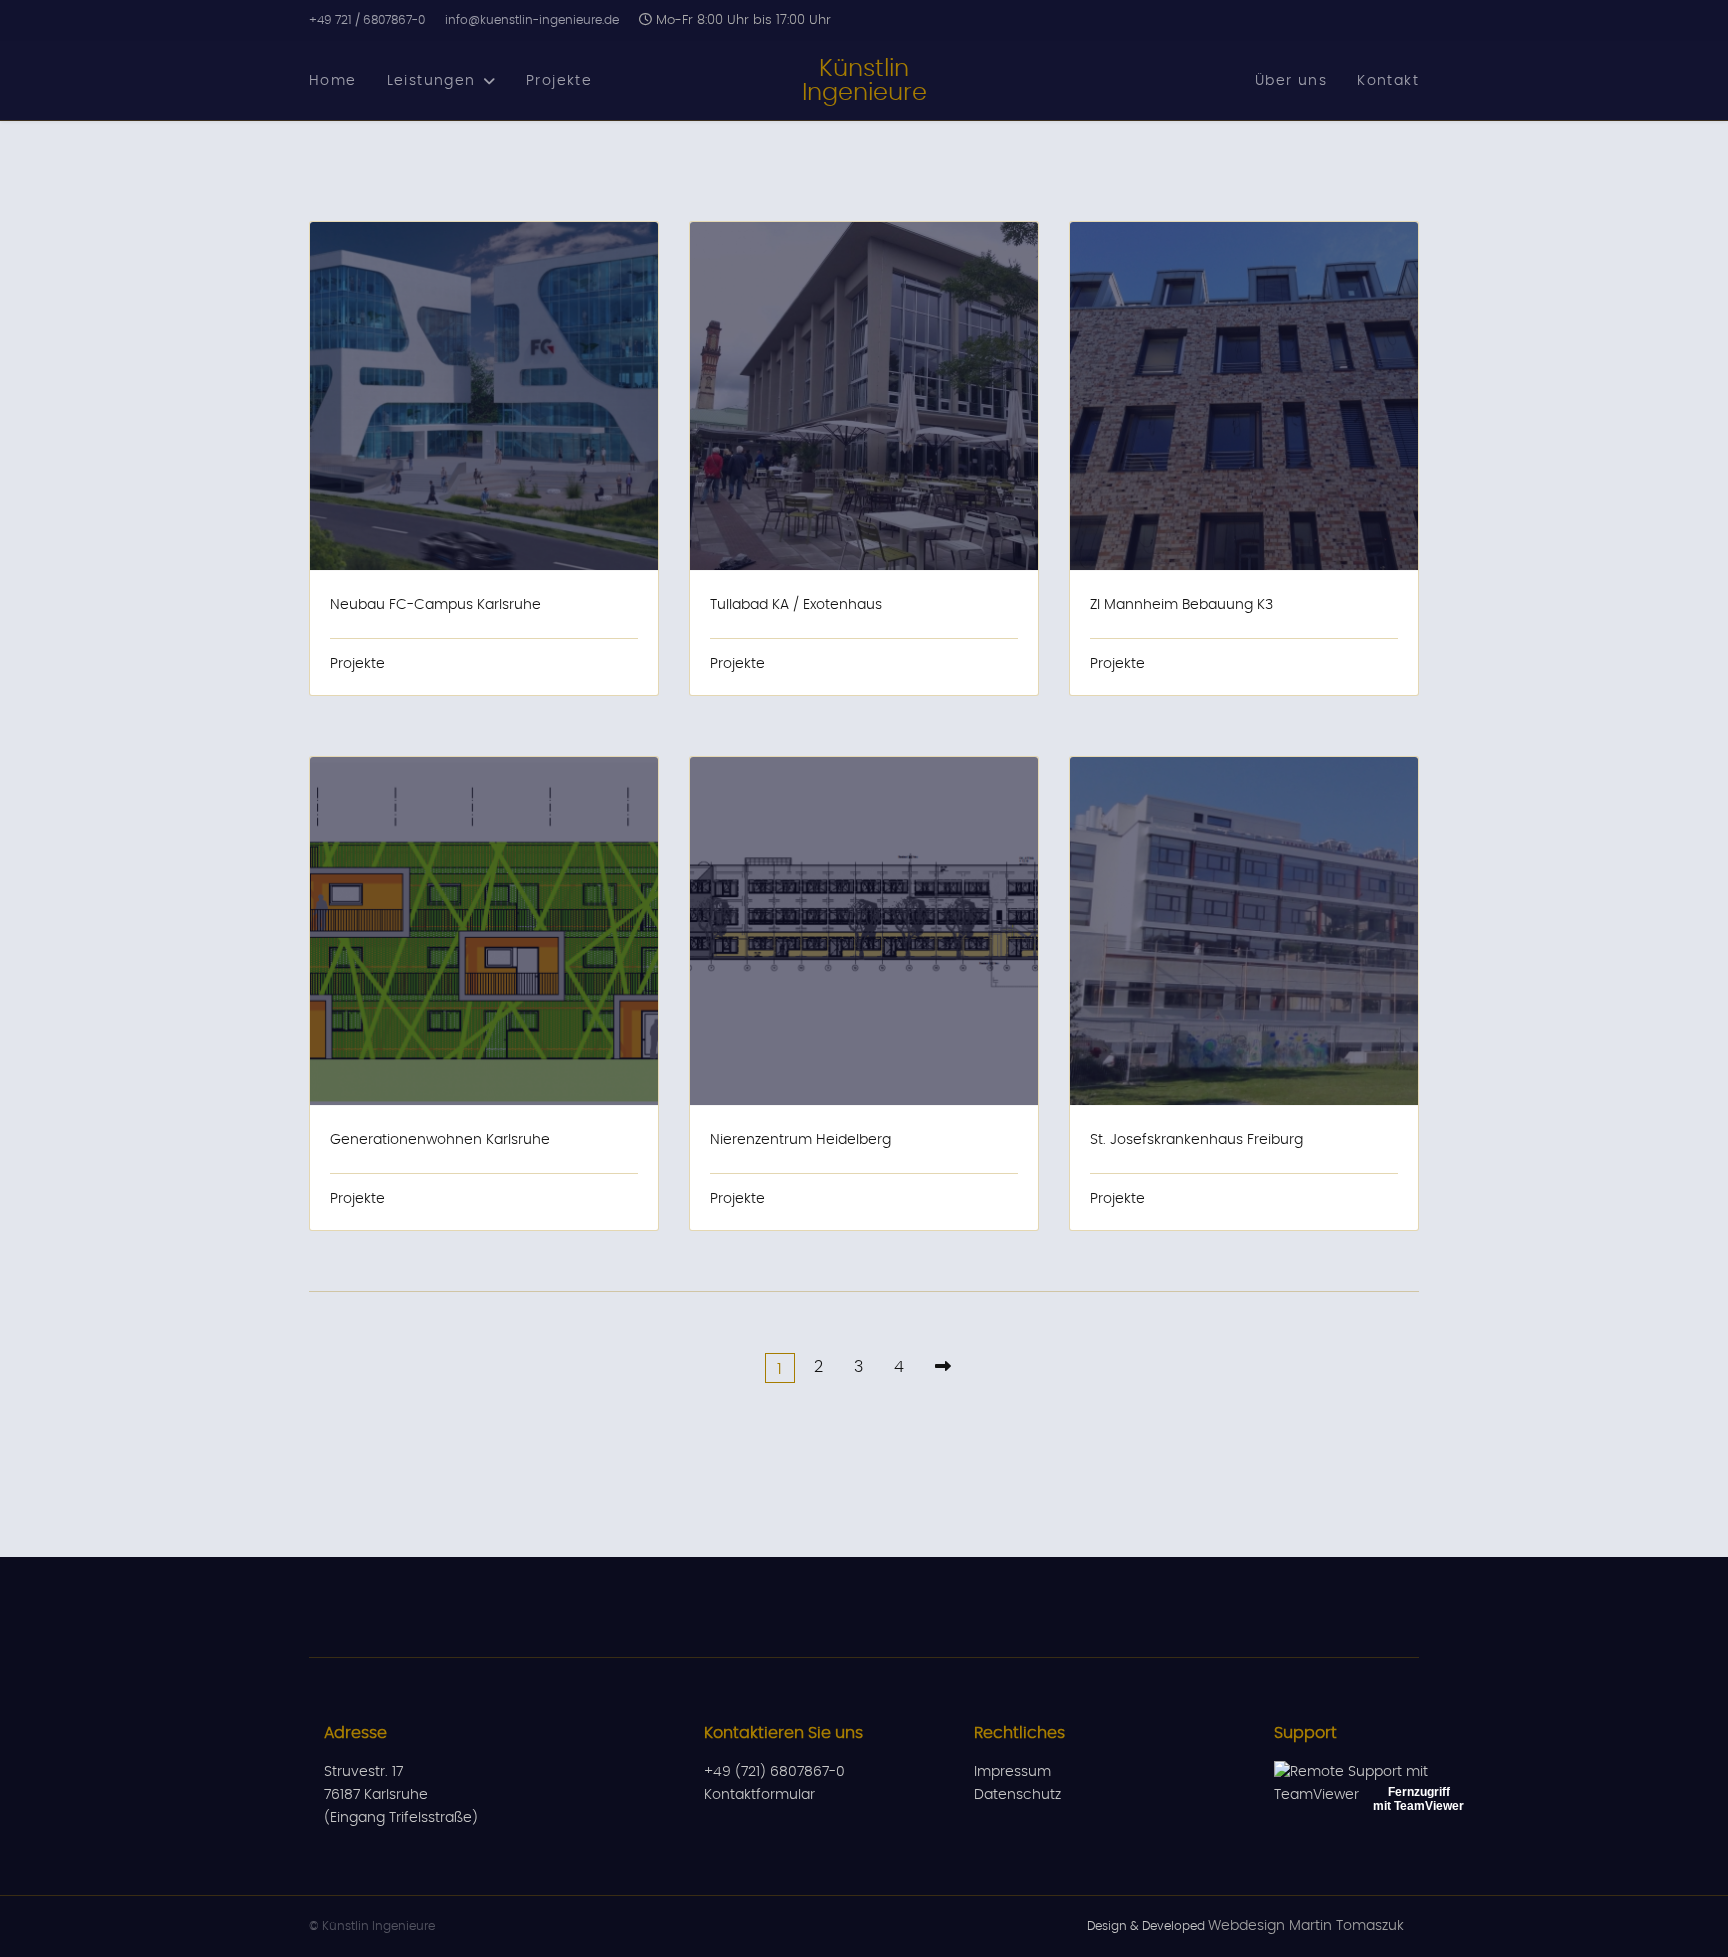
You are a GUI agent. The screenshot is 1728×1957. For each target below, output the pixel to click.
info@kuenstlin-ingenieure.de (532, 20)
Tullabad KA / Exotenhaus (796, 605)
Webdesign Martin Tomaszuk (1306, 1926)
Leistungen (431, 81)
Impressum (1012, 1772)
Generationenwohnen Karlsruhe (440, 1140)
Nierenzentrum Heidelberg (800, 1140)
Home (333, 81)
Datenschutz (1017, 1795)
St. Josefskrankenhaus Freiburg (1196, 1140)
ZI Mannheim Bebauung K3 (1181, 605)
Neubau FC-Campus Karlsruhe (435, 605)
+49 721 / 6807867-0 (367, 20)
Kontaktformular (759, 1795)
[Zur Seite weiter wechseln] (943, 1367)
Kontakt (1388, 81)
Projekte (559, 81)
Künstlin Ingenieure (864, 81)
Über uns (1291, 81)
